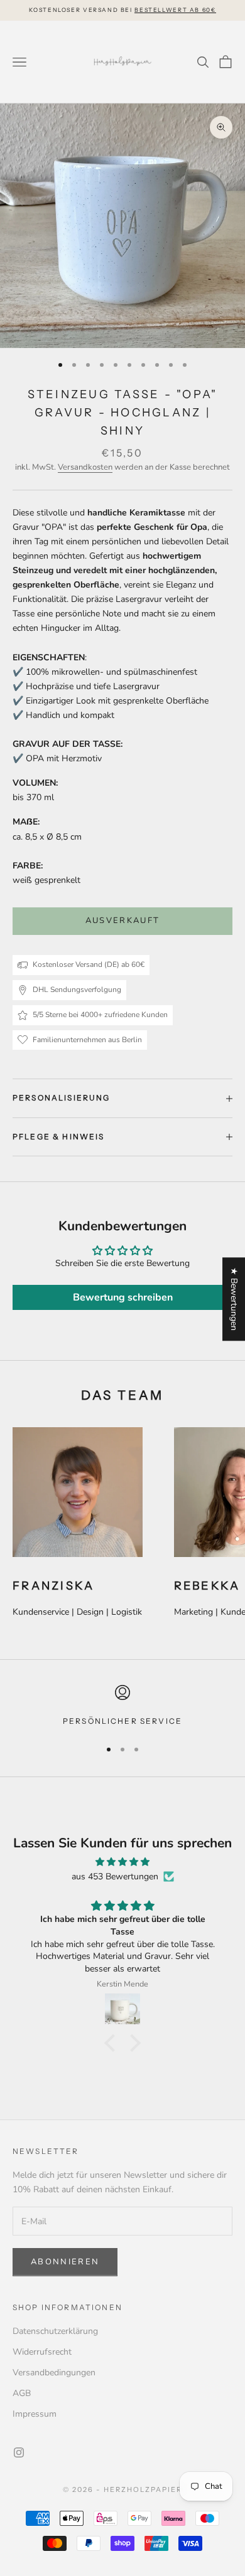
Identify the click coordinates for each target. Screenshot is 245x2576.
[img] (122, 1862)
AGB (22, 2393)
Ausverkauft (123, 921)
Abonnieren (65, 2262)
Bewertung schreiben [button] (123, 1297)
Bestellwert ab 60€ (175, 10)
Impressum (35, 2414)
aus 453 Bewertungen (115, 1877)
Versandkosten (85, 467)
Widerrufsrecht (42, 2352)
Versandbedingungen (54, 2373)
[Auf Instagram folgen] (19, 2452)
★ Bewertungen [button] (234, 1299)
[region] (122, 1706)
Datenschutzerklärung (55, 2331)
